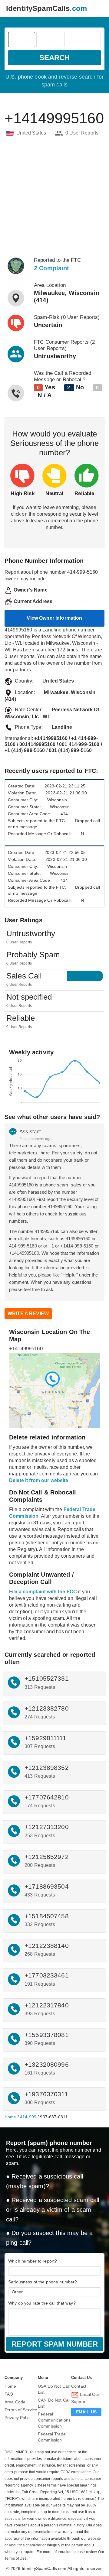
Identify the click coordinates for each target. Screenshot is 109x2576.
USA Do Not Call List (54, 2389)
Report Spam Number (55, 2344)
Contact (79, 2386)
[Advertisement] (54, 197)
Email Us (86, 2412)
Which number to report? (33, 2261)
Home (10, 2117)
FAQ (9, 2394)
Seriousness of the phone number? (43, 2282)
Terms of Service (21, 2410)
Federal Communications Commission (54, 2420)
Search (54, 58)
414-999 (28, 2117)
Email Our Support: (85, 2398)
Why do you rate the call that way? (42, 2303)
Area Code (15, 2402)
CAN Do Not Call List (54, 2403)
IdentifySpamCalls (46, 8)
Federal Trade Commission (52, 2437)
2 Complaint (52, 268)
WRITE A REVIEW (28, 1314)
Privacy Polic (17, 2418)
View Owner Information (54, 618)
